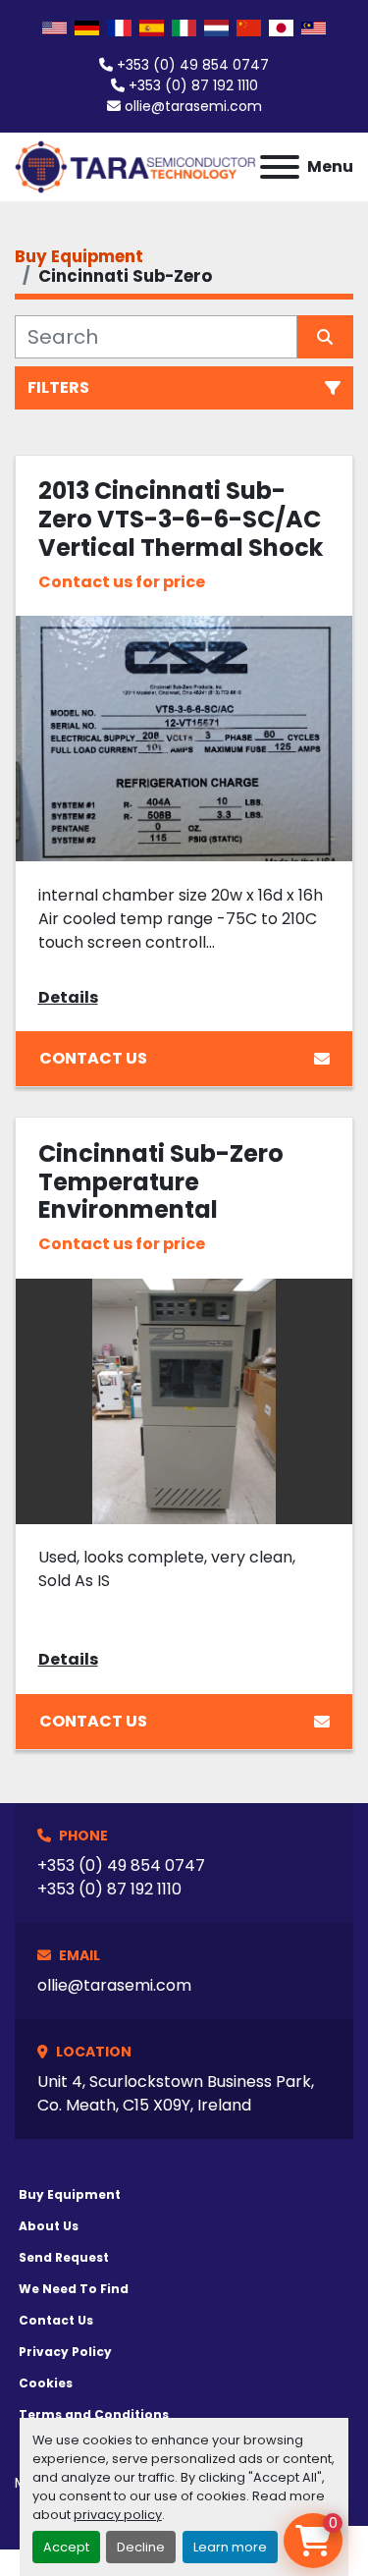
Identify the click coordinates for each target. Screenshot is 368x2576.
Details (68, 997)
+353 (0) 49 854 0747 (193, 65)
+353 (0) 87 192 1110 (193, 85)
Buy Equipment (70, 2194)
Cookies (46, 2383)
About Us (49, 2226)
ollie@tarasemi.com (193, 106)
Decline (141, 2547)
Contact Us (93, 1058)
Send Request (64, 2257)
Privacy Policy (65, 2352)
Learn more (230, 2547)
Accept (66, 2547)
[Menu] (280, 167)
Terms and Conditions (94, 2414)
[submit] (326, 337)
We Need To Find (74, 2289)
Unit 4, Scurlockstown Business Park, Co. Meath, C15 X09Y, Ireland (176, 2093)
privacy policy (118, 2515)
